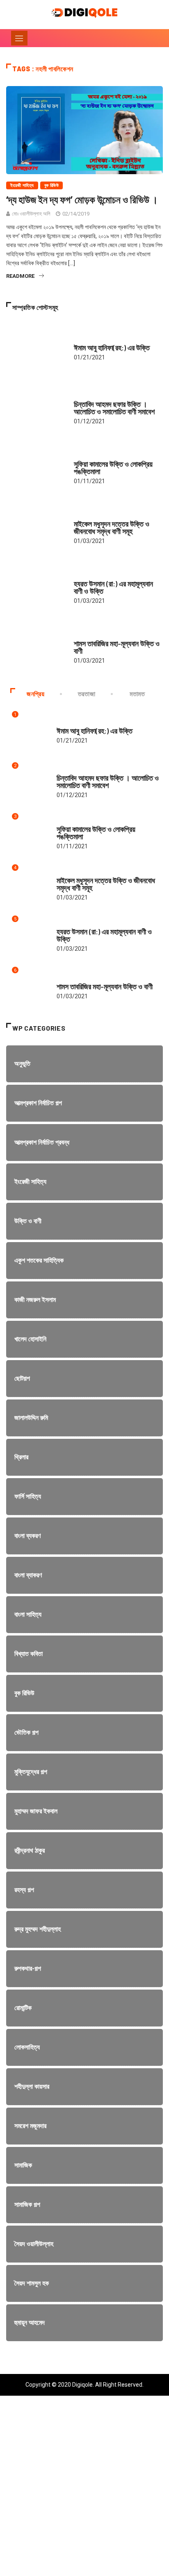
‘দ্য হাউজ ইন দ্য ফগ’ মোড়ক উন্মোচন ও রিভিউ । (82, 199)
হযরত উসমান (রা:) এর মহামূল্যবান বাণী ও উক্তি (113, 587)
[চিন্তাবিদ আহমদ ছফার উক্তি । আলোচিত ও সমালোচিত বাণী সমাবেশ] (36, 408)
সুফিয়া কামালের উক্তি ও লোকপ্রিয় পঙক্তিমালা (113, 468)
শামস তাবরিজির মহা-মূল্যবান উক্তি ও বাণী (117, 647)
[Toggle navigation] (19, 38)
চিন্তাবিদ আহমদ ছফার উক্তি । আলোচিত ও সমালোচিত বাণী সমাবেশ (114, 408)
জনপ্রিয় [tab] (36, 694)
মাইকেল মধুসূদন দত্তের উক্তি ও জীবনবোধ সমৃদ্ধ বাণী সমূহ (112, 527)
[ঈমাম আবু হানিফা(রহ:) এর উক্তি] (36, 348)
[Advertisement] (84, 2492)
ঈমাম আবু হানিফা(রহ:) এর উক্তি (112, 348)
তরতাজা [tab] (87, 694)
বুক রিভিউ (52, 185)
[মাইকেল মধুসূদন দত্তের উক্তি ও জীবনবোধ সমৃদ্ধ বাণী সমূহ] (36, 528)
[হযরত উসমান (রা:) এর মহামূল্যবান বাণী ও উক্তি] (36, 588)
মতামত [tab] (137, 694)
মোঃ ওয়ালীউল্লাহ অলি (31, 214)
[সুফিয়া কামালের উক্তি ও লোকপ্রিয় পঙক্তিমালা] (36, 468)
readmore (20, 276)
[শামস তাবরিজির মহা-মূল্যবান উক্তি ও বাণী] (36, 648)
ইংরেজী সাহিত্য (22, 185)
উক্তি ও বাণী (84, 340)
